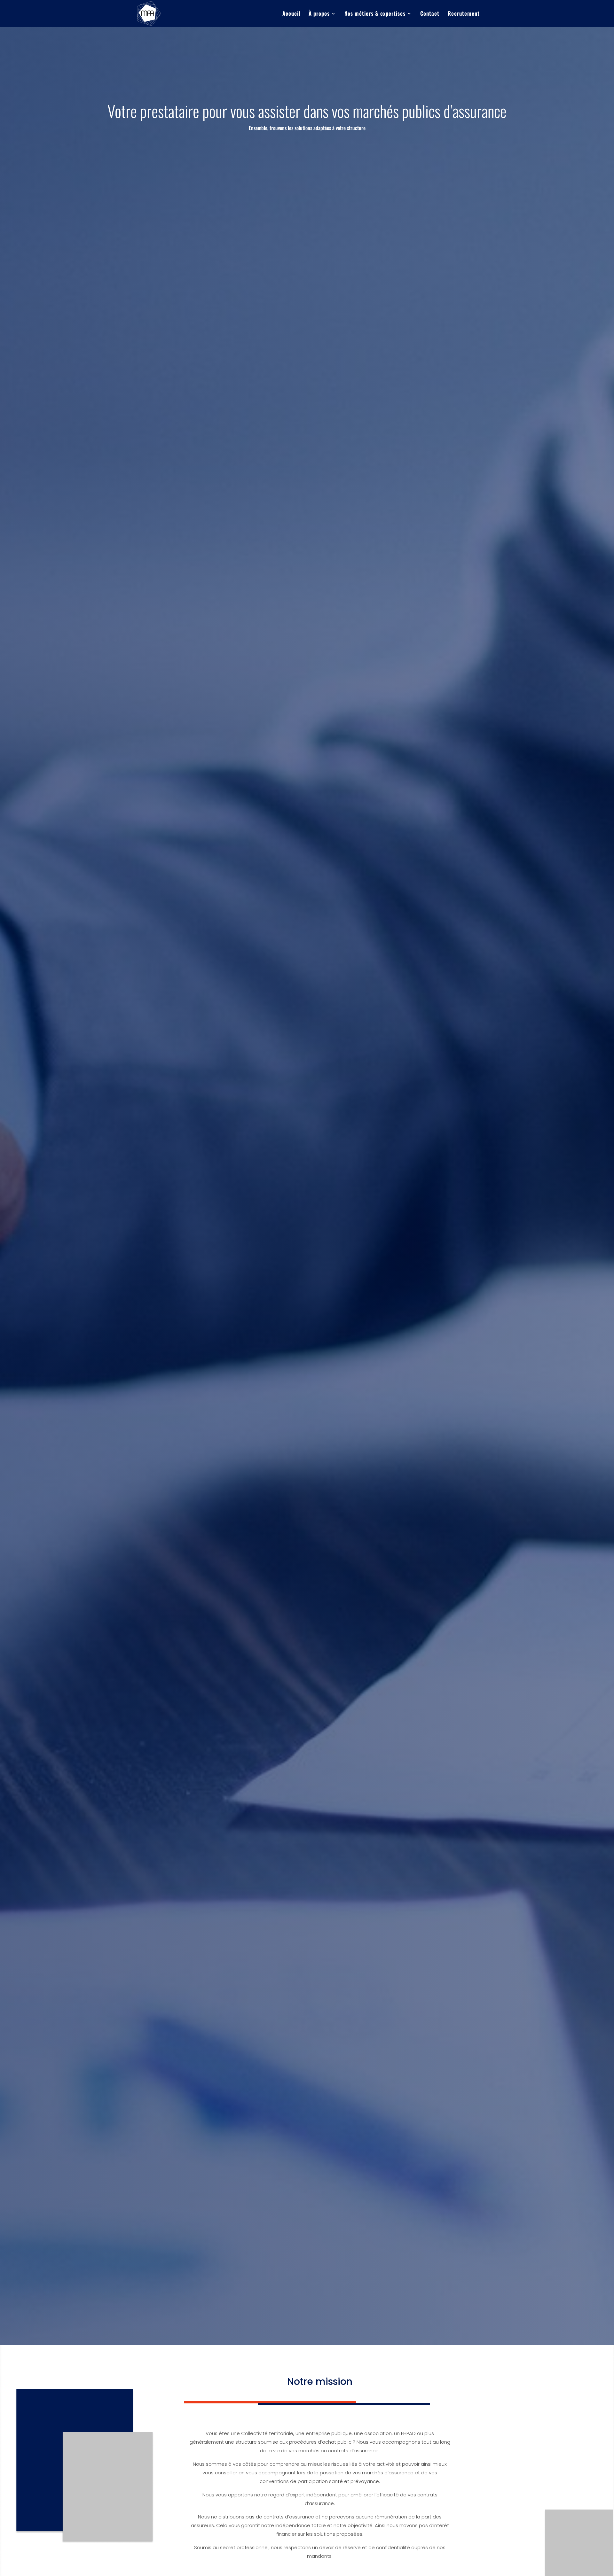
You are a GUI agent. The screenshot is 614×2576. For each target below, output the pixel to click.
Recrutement (464, 14)
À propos (319, 14)
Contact (430, 14)
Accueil (291, 14)
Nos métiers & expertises (375, 14)
